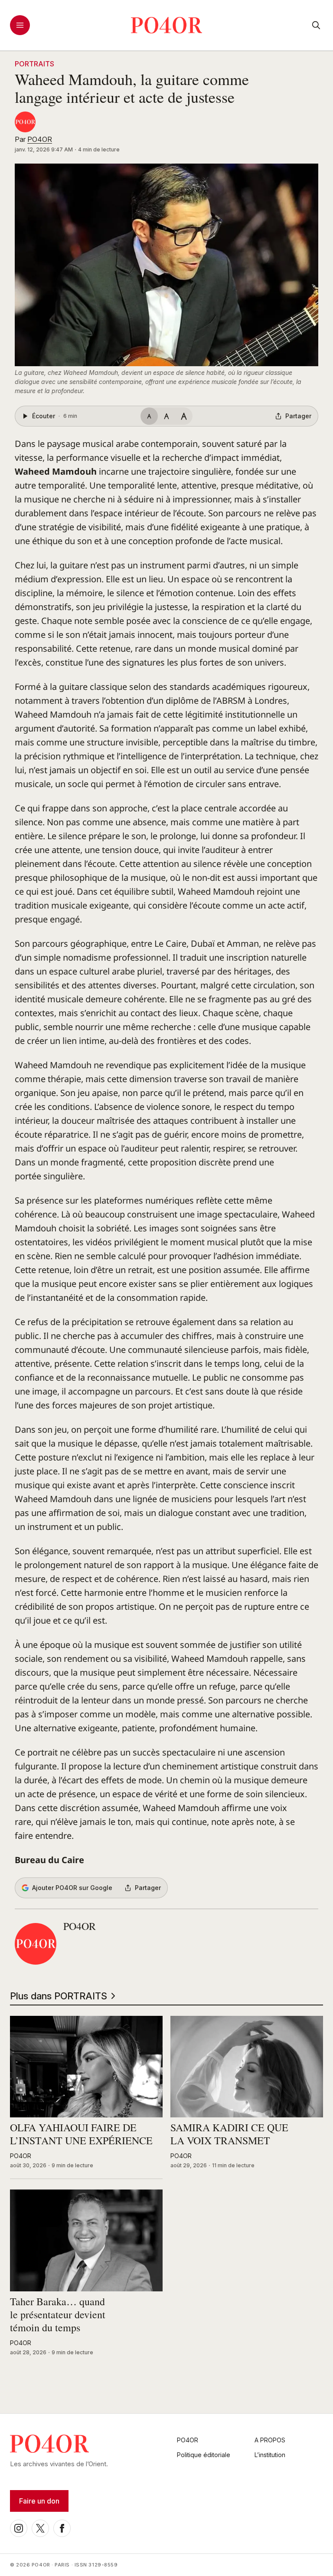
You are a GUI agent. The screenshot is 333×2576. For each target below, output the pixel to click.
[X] (40, 2528)
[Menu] (20, 25)
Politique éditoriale (204, 2455)
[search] (316, 25)
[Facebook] (62, 2528)
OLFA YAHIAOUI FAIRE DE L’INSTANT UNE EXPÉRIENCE (81, 2134)
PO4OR (40, 139)
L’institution (270, 2455)
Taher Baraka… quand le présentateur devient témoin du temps (58, 2315)
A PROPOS (270, 2440)
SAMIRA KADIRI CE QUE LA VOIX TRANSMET (229, 2134)
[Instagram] (19, 2528)
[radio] (149, 416)
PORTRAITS (34, 64)
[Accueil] (167, 25)
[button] (166, 265)
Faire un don (39, 2501)
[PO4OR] (25, 122)
